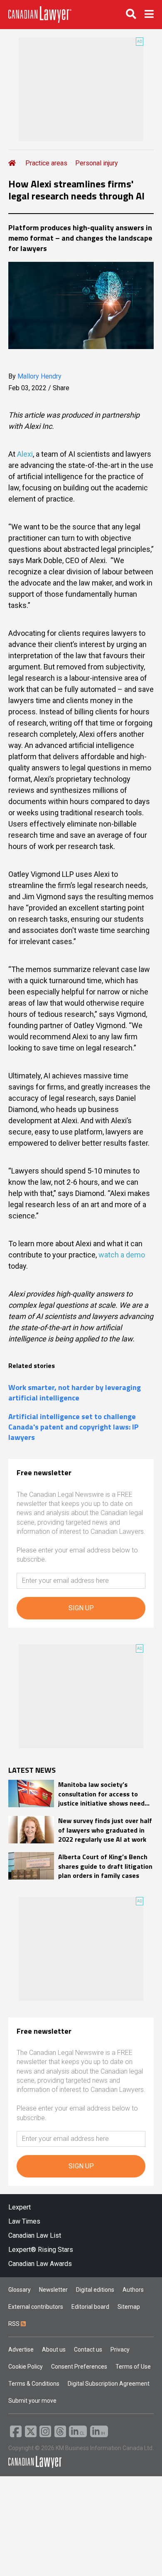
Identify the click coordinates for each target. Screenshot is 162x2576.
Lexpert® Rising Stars (41, 2250)
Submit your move (32, 2401)
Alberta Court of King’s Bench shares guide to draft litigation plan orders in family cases (105, 1866)
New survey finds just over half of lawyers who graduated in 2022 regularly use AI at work (105, 1830)
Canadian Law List (35, 2235)
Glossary (20, 2290)
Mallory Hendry (39, 376)
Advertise (21, 2350)
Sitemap (129, 2307)
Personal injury (97, 163)
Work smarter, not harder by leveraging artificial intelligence (75, 1393)
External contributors (36, 2307)
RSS (15, 2324)
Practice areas (46, 163)
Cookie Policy (26, 2367)
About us (54, 2350)
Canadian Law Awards (40, 2264)
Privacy (120, 2350)
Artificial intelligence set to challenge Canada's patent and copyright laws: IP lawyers (74, 1427)
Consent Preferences (79, 2367)
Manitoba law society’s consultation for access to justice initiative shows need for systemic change (101, 1794)
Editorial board (90, 2307)
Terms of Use (133, 2367)
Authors (133, 2290)
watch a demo (122, 1255)
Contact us (88, 2350)
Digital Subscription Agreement (109, 2384)
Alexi (25, 454)
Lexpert (20, 2207)
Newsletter (53, 2290)
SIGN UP (81, 1608)
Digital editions (95, 2290)
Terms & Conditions (34, 2384)
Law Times (24, 2221)
